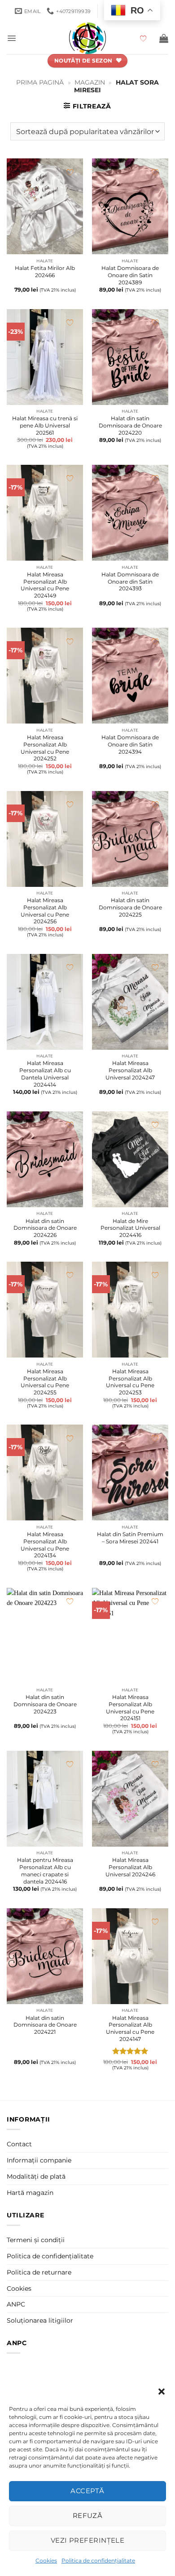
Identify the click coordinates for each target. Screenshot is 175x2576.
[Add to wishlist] (70, 172)
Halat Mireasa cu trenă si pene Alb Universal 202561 (45, 425)
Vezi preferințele (88, 2540)
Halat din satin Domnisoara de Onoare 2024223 (45, 1704)
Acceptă (87, 2491)
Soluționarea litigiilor (40, 2320)
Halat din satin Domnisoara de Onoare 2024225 (130, 907)
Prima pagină (40, 82)
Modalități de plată (36, 2176)
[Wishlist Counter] (147, 38)
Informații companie (39, 2160)
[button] (162, 2392)
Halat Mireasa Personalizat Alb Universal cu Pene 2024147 (130, 2028)
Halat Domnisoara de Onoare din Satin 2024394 (130, 744)
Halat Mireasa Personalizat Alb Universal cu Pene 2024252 (45, 748)
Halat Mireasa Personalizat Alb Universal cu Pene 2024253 (130, 1382)
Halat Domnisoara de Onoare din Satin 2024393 (130, 581)
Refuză (88, 2515)
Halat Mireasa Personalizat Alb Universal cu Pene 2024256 (45, 911)
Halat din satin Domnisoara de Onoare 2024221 (45, 2025)
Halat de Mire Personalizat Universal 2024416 (130, 1228)
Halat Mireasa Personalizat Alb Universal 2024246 (130, 1867)
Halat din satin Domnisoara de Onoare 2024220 (130, 425)
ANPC (16, 2304)
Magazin (90, 82)
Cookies (46, 2560)
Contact (19, 2144)
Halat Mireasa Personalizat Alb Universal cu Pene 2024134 (45, 1545)
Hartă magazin (30, 2193)
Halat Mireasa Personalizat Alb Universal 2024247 (130, 1070)
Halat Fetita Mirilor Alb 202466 (45, 272)
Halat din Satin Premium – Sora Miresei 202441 (130, 1538)
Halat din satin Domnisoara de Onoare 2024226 (45, 1228)
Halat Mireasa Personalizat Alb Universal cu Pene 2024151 (130, 1708)
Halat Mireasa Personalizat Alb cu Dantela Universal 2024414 (45, 1074)
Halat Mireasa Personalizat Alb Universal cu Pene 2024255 (45, 1382)
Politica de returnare (39, 2272)
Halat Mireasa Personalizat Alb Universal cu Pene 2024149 (45, 585)
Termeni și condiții (36, 2240)
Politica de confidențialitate (98, 2560)
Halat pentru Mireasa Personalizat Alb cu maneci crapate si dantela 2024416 (45, 1870)
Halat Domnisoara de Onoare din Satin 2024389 (130, 275)
